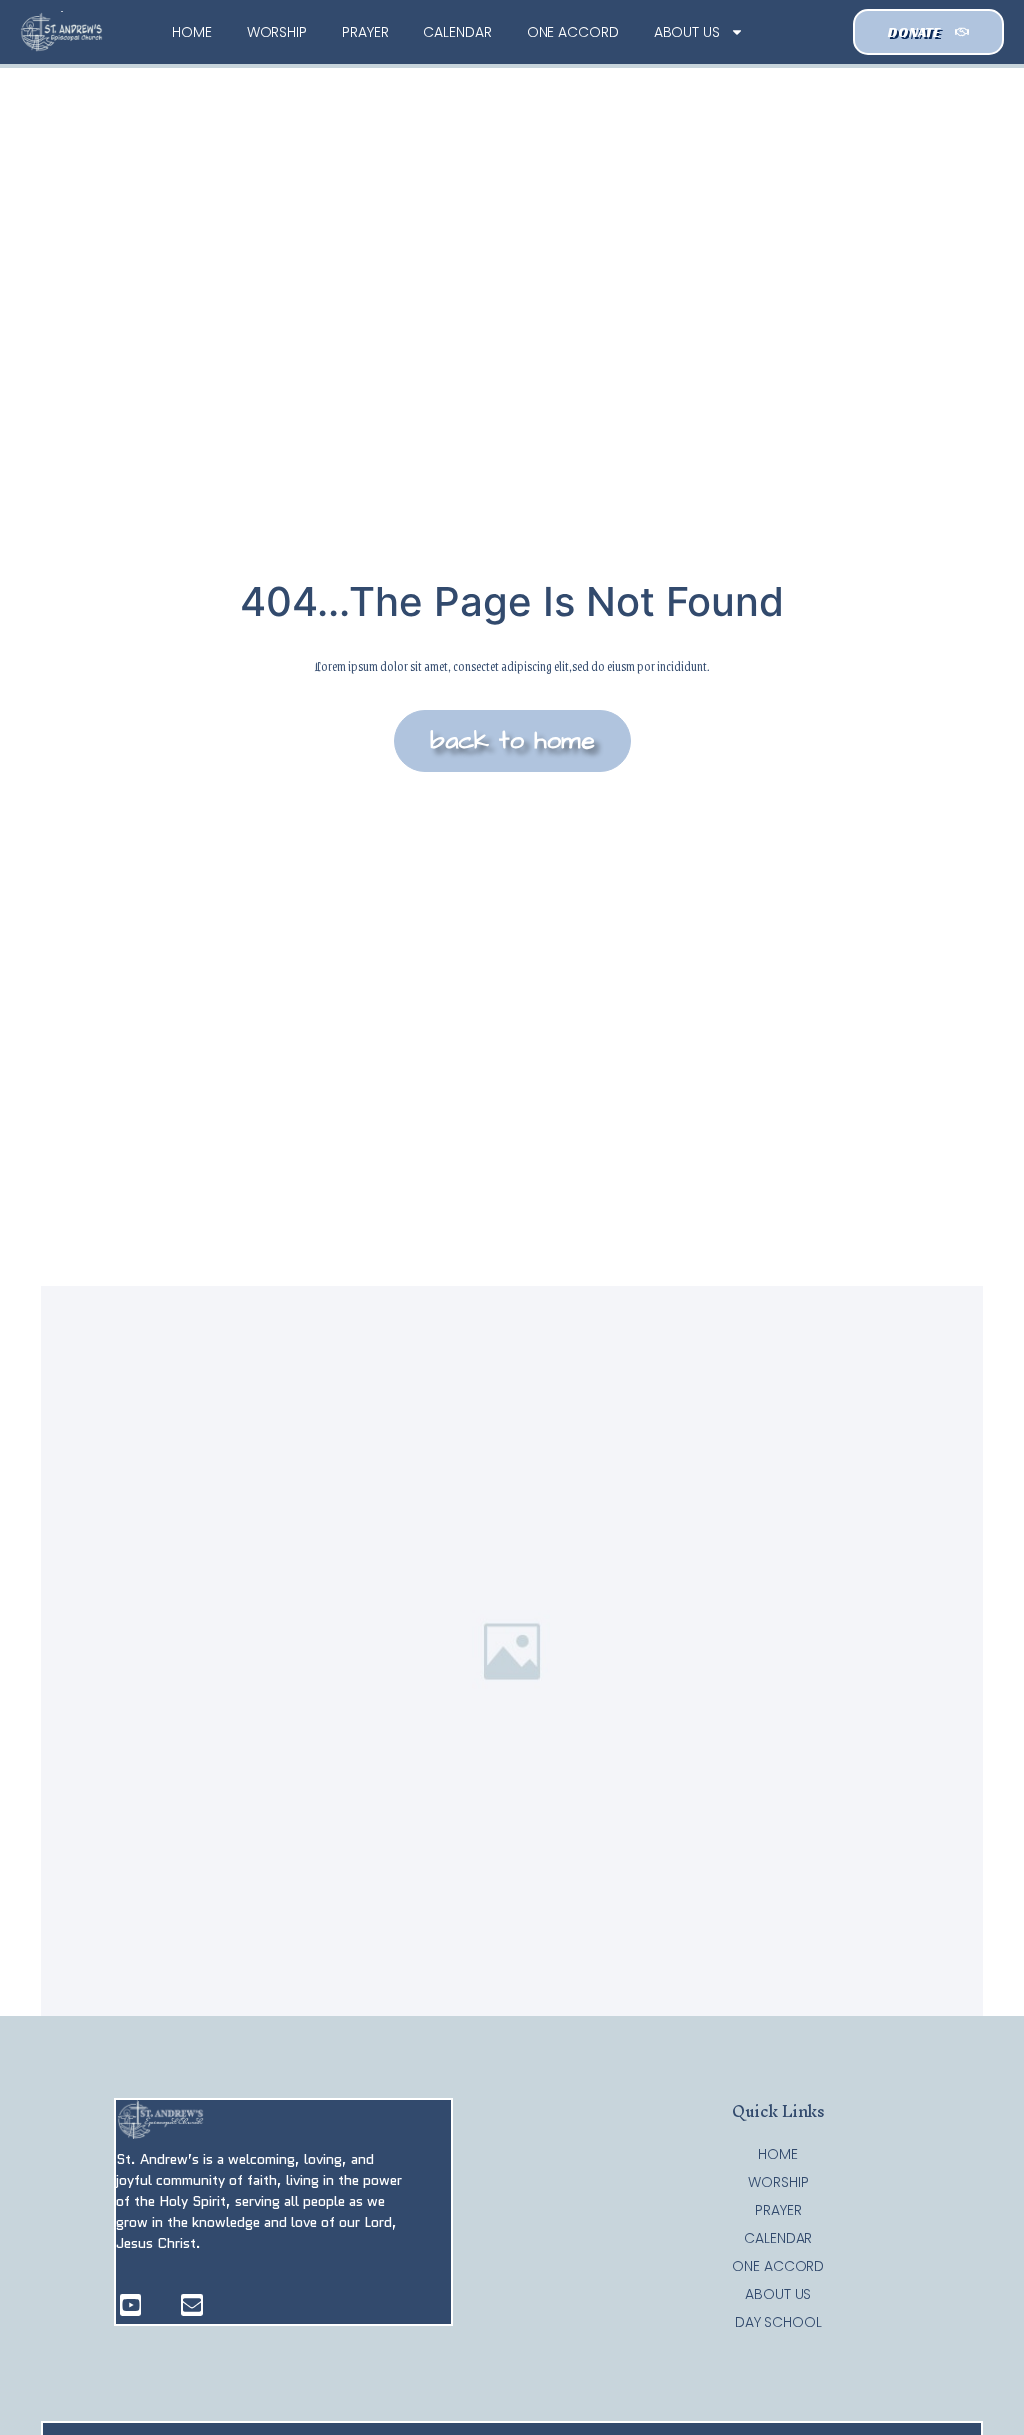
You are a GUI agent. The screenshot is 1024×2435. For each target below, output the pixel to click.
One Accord (573, 32)
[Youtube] (131, 2305)
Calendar (457, 32)
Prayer (365, 32)
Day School (778, 2322)
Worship (277, 32)
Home (192, 32)
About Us (687, 32)
